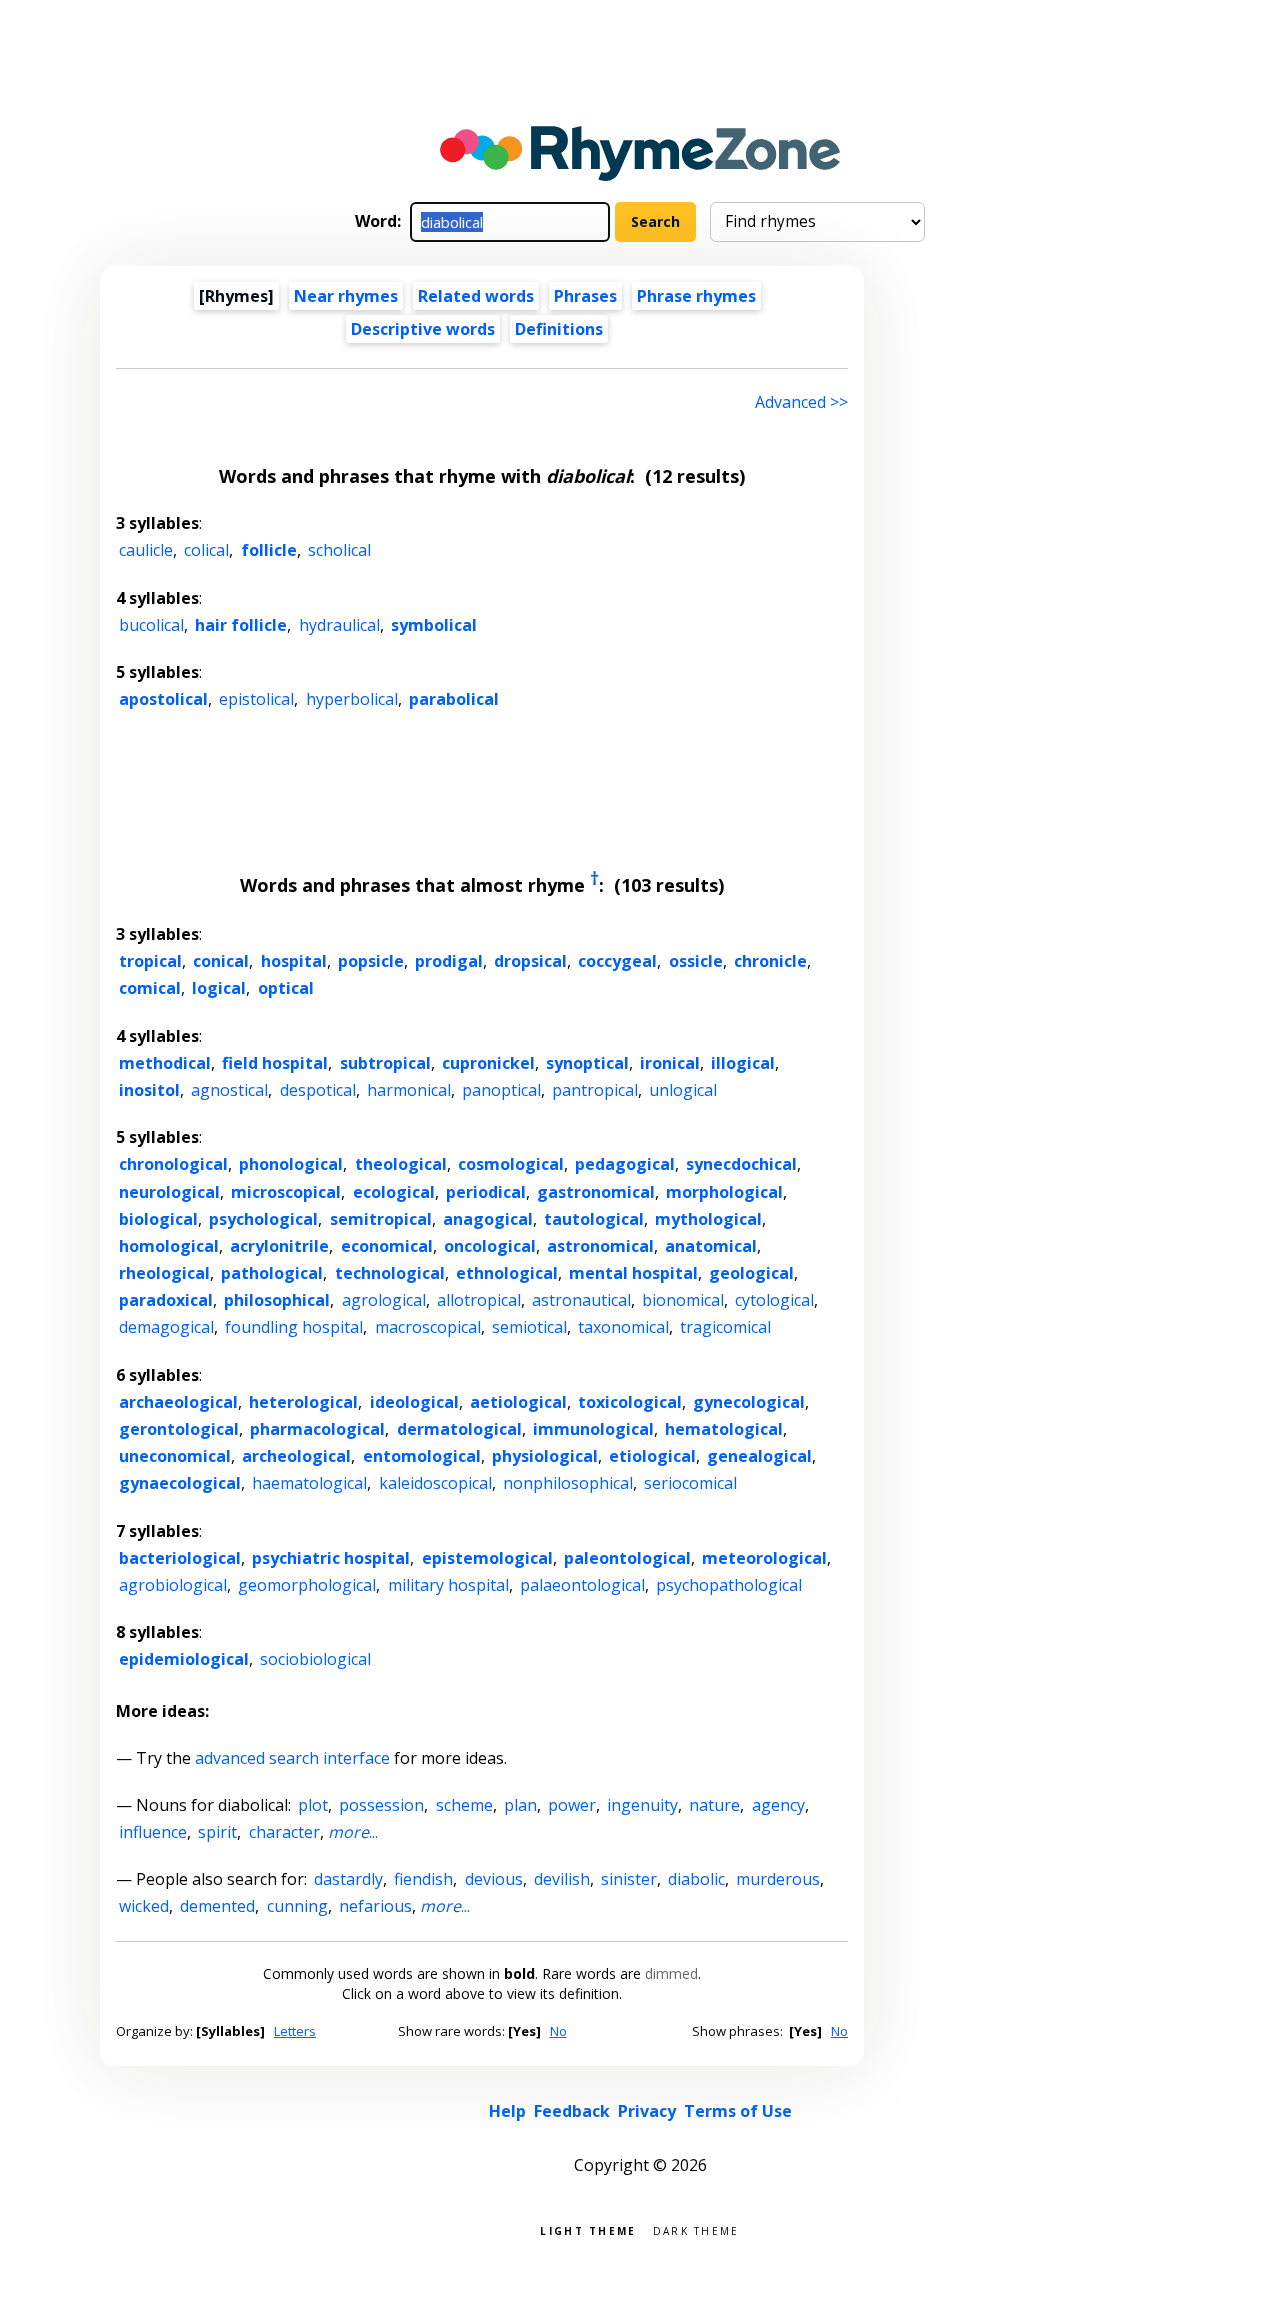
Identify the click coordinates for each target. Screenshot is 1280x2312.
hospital (294, 961)
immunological (593, 1429)
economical (387, 1246)
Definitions (559, 329)
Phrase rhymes (696, 296)
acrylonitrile (279, 1246)
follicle (269, 550)
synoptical (587, 1063)
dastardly (348, 1879)
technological (390, 1273)
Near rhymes (346, 296)
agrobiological (173, 1585)
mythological (708, 1219)
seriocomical (690, 1483)
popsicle (371, 961)
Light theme (588, 2229)
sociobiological (315, 1659)
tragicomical (725, 1327)
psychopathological (729, 1585)
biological (158, 1219)
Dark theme (696, 2229)
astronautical (581, 1300)
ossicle (696, 961)
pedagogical (625, 1164)
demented (217, 1906)
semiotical (529, 1327)
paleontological (627, 1558)
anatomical (711, 1246)
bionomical (683, 1300)
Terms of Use (738, 2111)
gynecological (749, 1402)
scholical (339, 550)
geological (751, 1273)
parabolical (454, 699)
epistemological (487, 1558)
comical (150, 988)
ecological (394, 1192)
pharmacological (317, 1429)
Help (507, 2111)
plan (520, 1805)
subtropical (385, 1063)
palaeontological (582, 1585)
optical (286, 988)
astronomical (600, 1246)
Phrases (585, 296)
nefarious (375, 1906)
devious (494, 1879)
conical (221, 961)
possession (381, 1805)
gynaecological (180, 1483)
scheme (464, 1805)
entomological (422, 1456)
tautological (594, 1219)
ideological (414, 1402)
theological (401, 1164)
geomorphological (307, 1585)
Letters (295, 2031)
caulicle (146, 550)
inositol (149, 1090)
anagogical (488, 1219)
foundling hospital (294, 1327)
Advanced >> (801, 402)
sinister (629, 1879)
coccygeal (617, 961)
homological (169, 1246)
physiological (545, 1456)
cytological (774, 1300)
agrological (384, 1300)
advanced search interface (292, 1758)
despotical (318, 1090)
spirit (217, 1832)
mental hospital (633, 1273)
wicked (144, 1906)
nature (714, 1805)
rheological (164, 1273)
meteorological (764, 1558)
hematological (724, 1429)
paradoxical (166, 1300)
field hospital (275, 1063)
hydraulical (339, 625)
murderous (778, 1879)
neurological (169, 1192)
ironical (670, 1063)
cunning (297, 1906)
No (558, 2031)
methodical (165, 1063)
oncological (490, 1246)
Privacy (647, 2111)
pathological (272, 1273)
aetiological (518, 1402)
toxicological (630, 1402)
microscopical (286, 1192)
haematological (309, 1483)
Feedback (572, 2111)
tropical (150, 961)
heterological (303, 1402)
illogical (743, 1063)
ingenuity (642, 1805)
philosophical (277, 1300)
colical (206, 550)
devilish (562, 1879)
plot (313, 1805)
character (284, 1832)
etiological (652, 1456)
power (572, 1805)
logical (219, 988)
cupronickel (488, 1063)
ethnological (507, 1273)
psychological (263, 1219)
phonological (291, 1164)
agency (778, 1805)
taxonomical (623, 1327)
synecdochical (741, 1164)
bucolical (151, 625)
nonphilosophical (568, 1483)
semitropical (381, 1219)
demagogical (166, 1327)
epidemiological (184, 1659)
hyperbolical (352, 699)
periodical (486, 1192)
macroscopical (428, 1327)
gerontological (179, 1429)
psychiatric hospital (331, 1558)
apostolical (163, 699)
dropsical (530, 961)
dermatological (459, 1429)
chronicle (770, 961)
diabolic (696, 1879)
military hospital (448, 1585)
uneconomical (175, 1456)
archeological (296, 1456)
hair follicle (241, 625)
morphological (724, 1192)
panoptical (501, 1090)
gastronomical (596, 1192)
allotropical (479, 1300)
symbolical (434, 625)
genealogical (759, 1456)
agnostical (229, 1090)
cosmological (511, 1164)
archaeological (178, 1402)
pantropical (595, 1090)
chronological (173, 1164)
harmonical (409, 1090)
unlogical (683, 1090)
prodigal (449, 961)
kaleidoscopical (435, 1483)
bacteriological (180, 1558)
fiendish (423, 1879)
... (353, 1832)
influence (153, 1832)
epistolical (256, 699)
